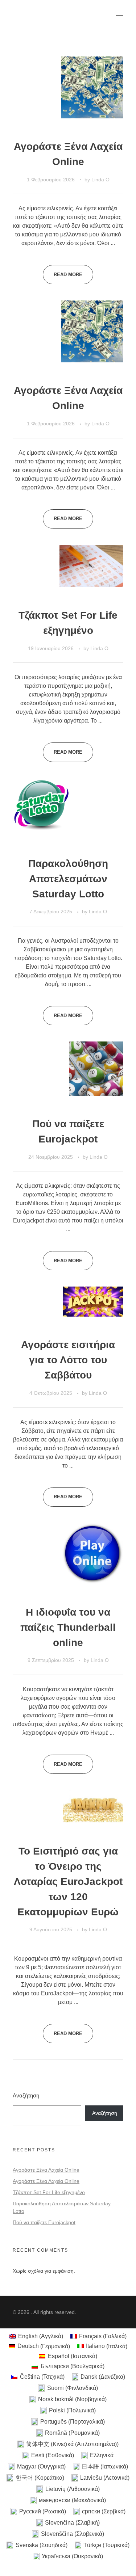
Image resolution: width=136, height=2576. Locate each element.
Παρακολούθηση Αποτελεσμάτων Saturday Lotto (68, 879)
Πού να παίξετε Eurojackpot (44, 2222)
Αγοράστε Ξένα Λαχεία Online (46, 2170)
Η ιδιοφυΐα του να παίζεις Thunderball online (68, 1627)
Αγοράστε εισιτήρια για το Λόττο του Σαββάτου (68, 1360)
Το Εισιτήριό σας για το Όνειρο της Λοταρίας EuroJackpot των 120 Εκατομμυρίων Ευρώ (68, 1882)
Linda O (100, 180)
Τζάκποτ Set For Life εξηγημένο (49, 2192)
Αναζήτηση (26, 2095)
